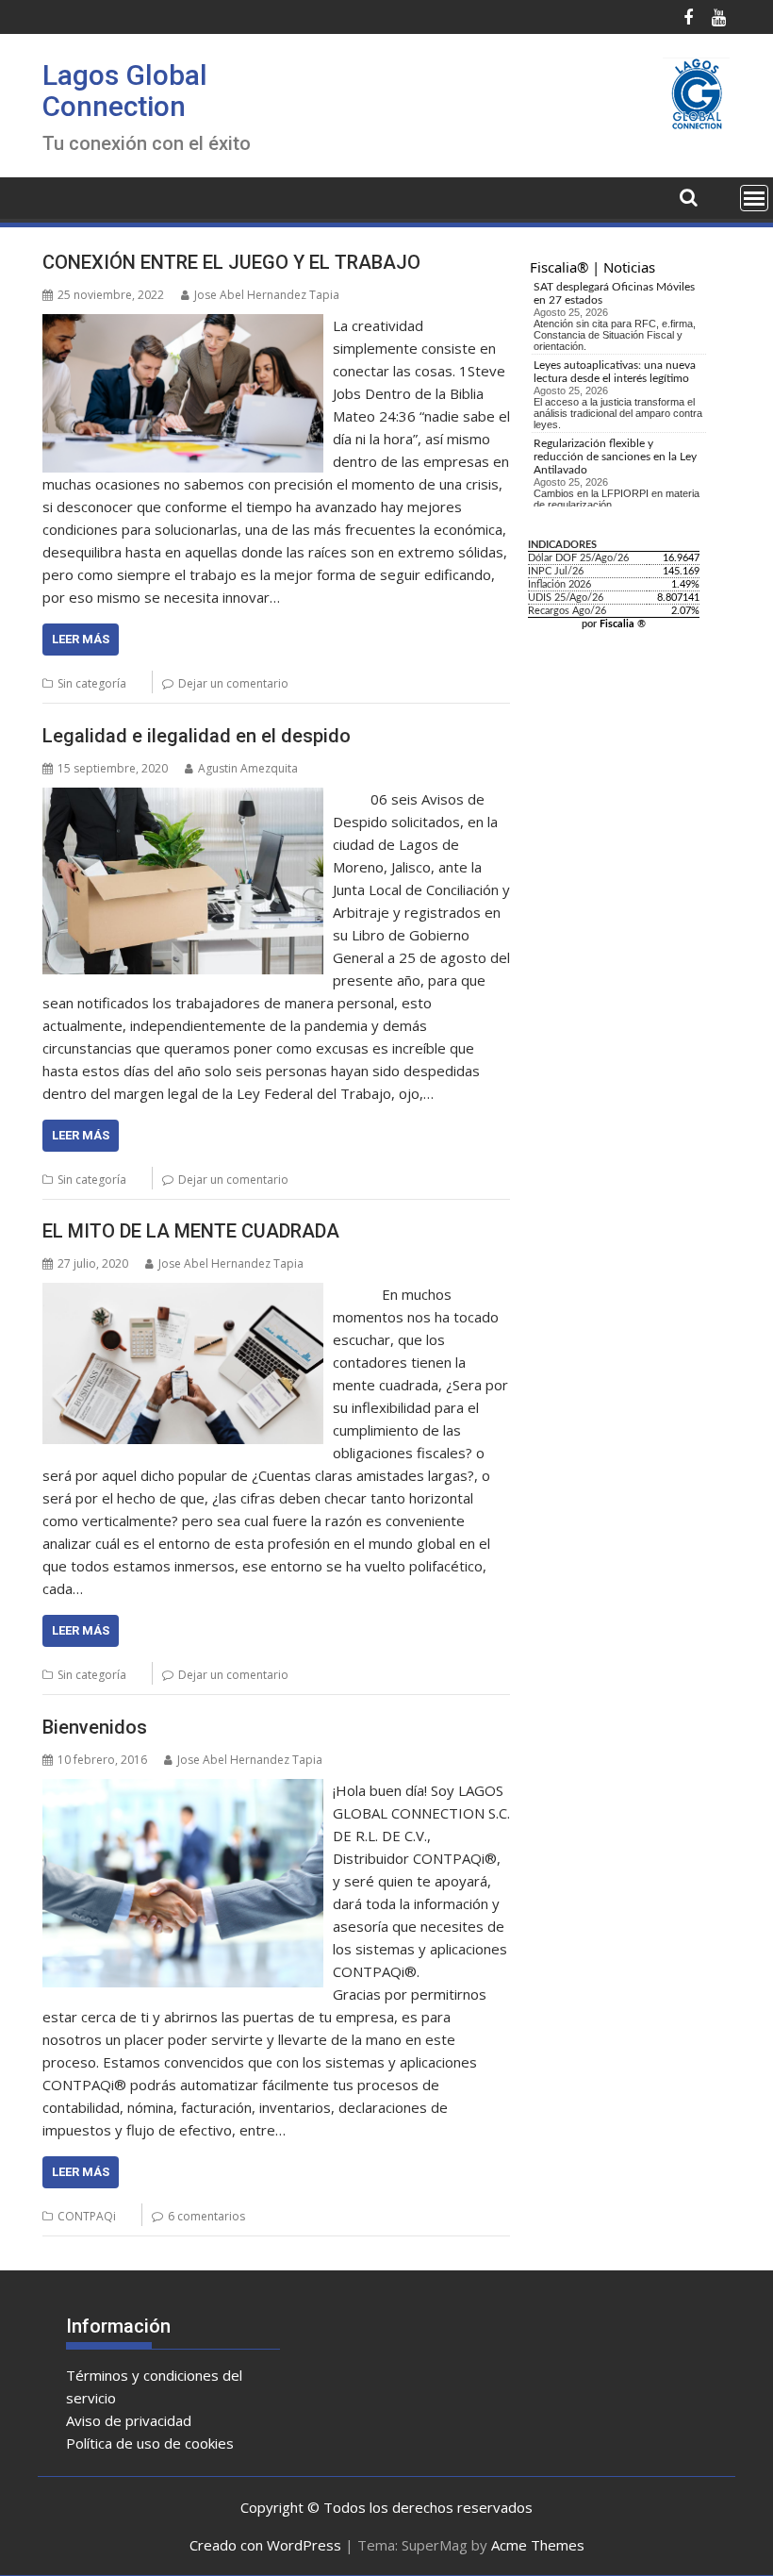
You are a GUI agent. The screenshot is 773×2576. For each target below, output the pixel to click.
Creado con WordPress (265, 2545)
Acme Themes (538, 2545)
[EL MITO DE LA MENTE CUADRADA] (183, 1294)
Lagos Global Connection (125, 91)
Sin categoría (92, 683)
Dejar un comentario (233, 683)
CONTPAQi (87, 2216)
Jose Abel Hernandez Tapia (267, 295)
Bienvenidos (95, 1727)
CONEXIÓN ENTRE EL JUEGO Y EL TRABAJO (231, 262)
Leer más (81, 639)
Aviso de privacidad (129, 2420)
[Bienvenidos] (183, 1790)
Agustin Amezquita (248, 768)
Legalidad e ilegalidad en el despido (197, 736)
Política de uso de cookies (150, 2443)
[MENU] (754, 198)
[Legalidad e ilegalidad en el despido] (183, 799)
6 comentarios (206, 2216)
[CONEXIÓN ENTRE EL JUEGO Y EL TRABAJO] (183, 325)
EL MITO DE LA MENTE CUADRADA (191, 1231)
